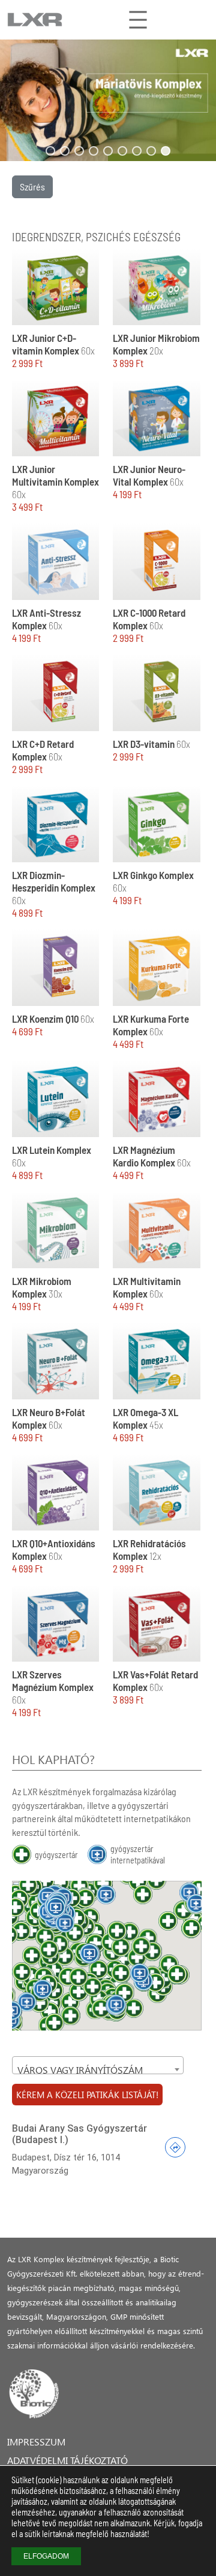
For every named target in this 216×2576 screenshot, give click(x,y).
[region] (108, 100)
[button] (108, 100)
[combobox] (98, 2065)
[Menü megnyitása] (138, 20)
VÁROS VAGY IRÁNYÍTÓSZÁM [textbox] (80, 2070)
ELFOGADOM (46, 2556)
